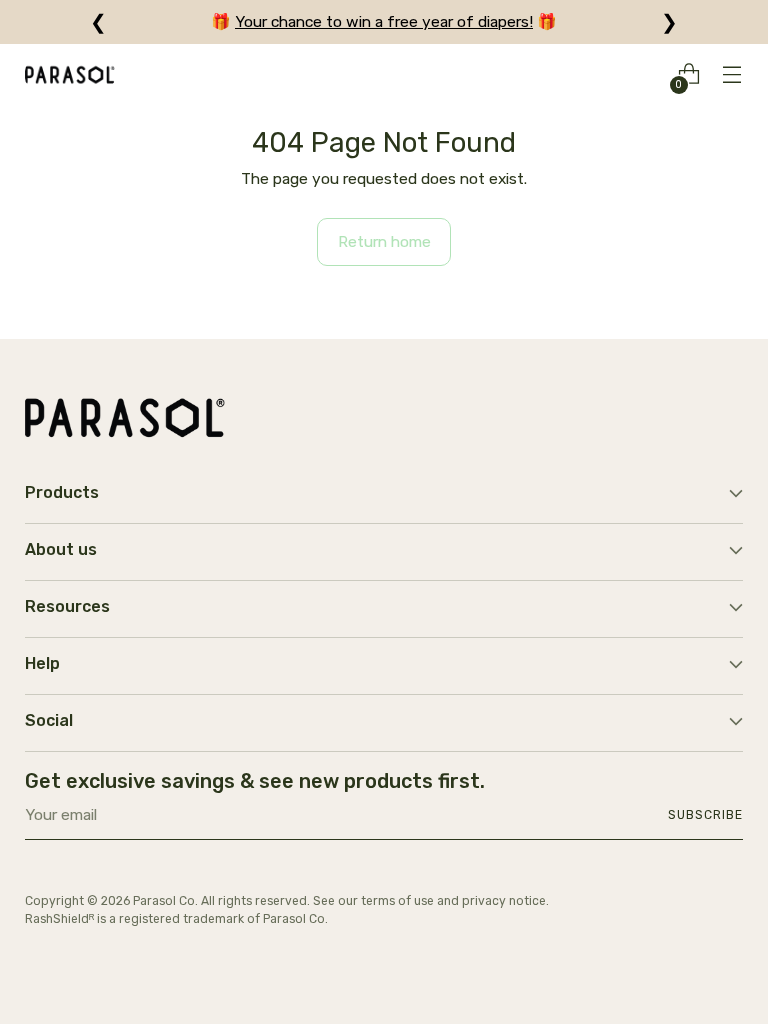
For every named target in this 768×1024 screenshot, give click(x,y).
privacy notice (504, 901)
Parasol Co (164, 901)
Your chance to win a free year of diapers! (384, 21)
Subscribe (705, 815)
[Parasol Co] (70, 74)
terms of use (397, 901)
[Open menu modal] (732, 74)
